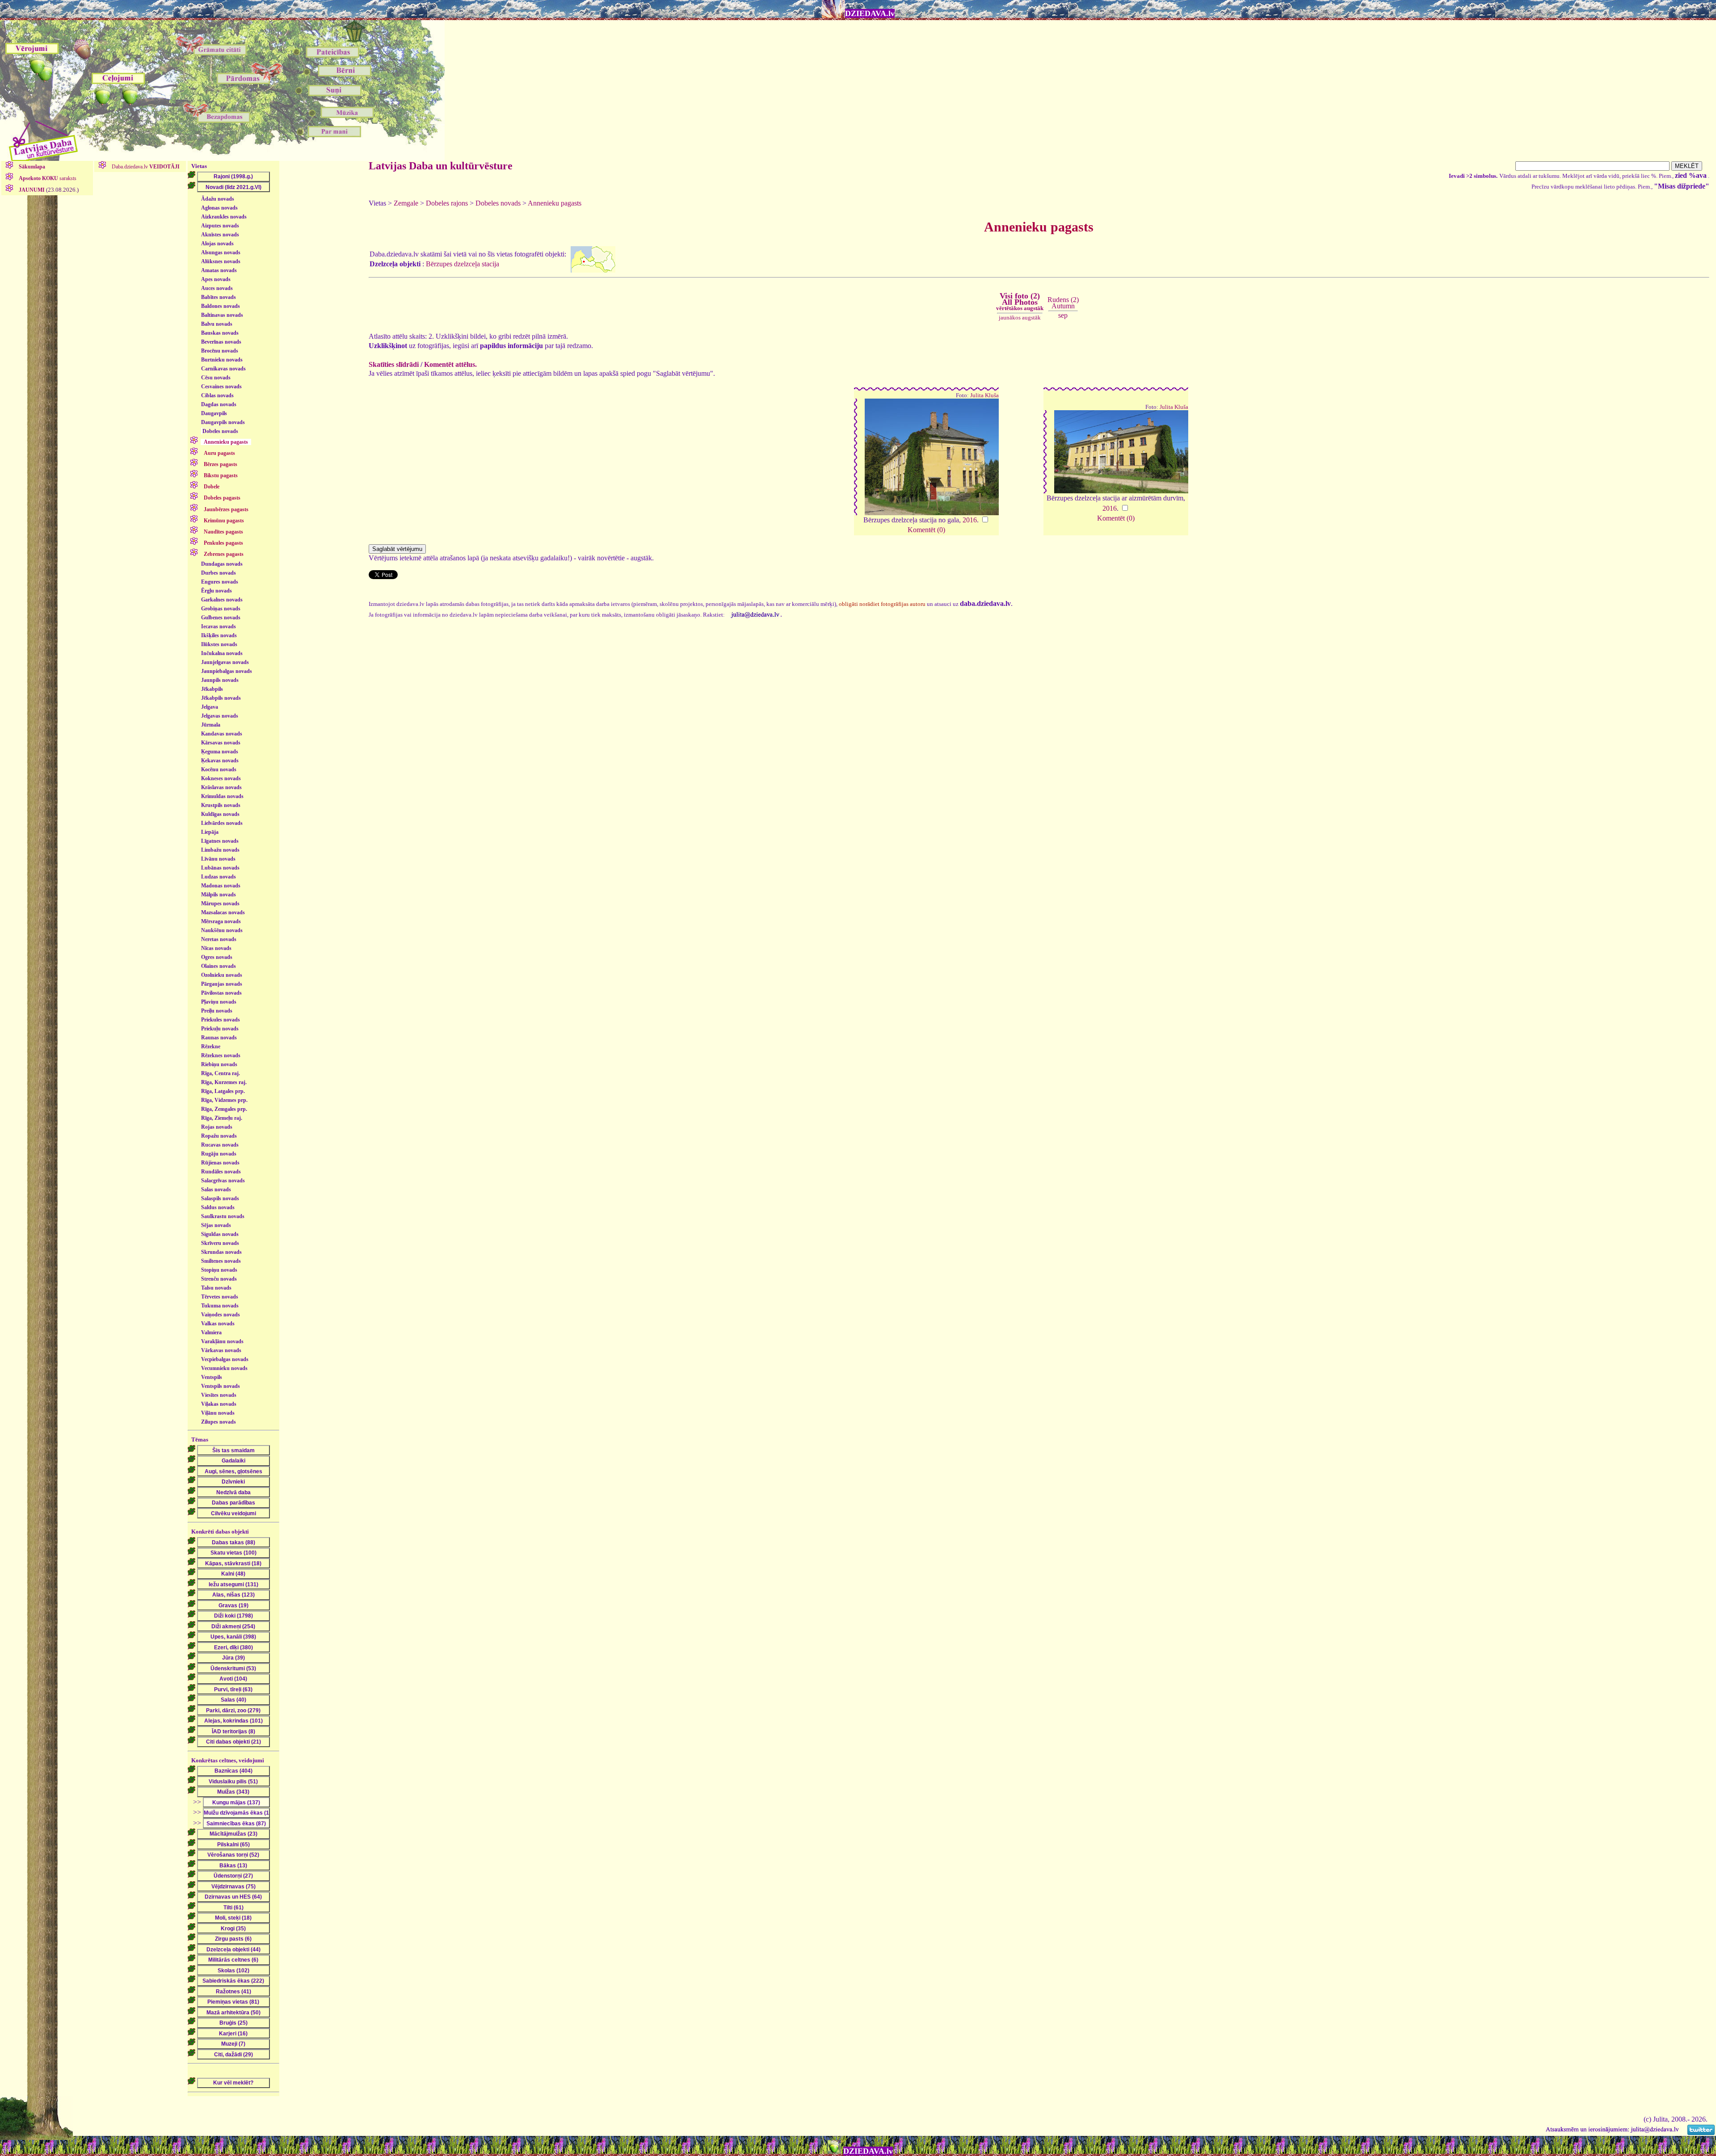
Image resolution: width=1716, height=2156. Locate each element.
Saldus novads (218, 1207)
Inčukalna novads (222, 653)
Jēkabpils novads (221, 698)
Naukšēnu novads (222, 930)
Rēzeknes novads (221, 1055)
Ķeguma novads (220, 752)
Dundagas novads (222, 564)
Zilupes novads (219, 1422)
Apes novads (216, 279)
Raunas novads (219, 1038)
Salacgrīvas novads (223, 1181)
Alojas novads (217, 244)
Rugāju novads (219, 1154)
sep (1063, 315)
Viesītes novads (219, 1395)
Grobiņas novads (221, 609)
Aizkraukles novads (224, 217)
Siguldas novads (220, 1234)
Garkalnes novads (222, 600)
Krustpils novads (221, 805)
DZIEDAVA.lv (870, 13)
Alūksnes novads (221, 261)
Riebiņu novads (219, 1064)
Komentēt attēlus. (450, 364)
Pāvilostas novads (221, 993)
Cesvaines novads (221, 387)
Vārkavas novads (221, 1350)
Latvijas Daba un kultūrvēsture (441, 166)
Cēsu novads (216, 378)
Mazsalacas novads (223, 912)
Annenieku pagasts (555, 203)
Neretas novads (219, 939)
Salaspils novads (220, 1198)
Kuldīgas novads (220, 814)
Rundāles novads (221, 1172)
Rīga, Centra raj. (221, 1073)
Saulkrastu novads (223, 1216)
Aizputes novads (220, 226)
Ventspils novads (221, 1386)
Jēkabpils (212, 689)
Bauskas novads (220, 333)
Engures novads (220, 582)
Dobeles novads (220, 431)
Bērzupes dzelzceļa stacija (463, 264)
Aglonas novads (219, 208)
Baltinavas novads (222, 315)
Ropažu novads (219, 1136)
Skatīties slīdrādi (394, 364)
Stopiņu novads (219, 1270)
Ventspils (212, 1377)
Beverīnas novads (221, 342)
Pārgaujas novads (222, 984)
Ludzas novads (219, 877)
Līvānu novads (218, 859)
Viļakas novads (219, 1404)
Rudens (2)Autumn (1063, 303)
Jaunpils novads (220, 680)
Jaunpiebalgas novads (227, 671)
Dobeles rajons (447, 203)
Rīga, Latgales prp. (223, 1091)
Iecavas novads (219, 626)
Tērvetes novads (220, 1297)
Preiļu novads (217, 1011)
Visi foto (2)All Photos (1020, 302)
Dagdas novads (219, 404)
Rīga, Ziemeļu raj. (222, 1118)
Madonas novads (221, 886)
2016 (970, 520)
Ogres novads (217, 957)
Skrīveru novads (220, 1243)
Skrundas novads (221, 1252)
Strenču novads (219, 1279)
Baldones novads (221, 306)
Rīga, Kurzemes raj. (224, 1082)
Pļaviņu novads (219, 1002)
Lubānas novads (220, 868)
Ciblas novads (217, 395)
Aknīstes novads (220, 235)
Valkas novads (218, 1324)
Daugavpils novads (223, 422)
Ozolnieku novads (222, 975)
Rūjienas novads (220, 1163)
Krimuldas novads (222, 796)
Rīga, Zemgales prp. (224, 1109)
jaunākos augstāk (1020, 317)
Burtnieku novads (222, 360)
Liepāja (210, 832)
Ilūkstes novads (219, 644)
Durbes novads (219, 573)
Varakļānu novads (222, 1341)
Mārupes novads (220, 904)
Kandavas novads (222, 734)
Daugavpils (214, 413)
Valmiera (211, 1332)
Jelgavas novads (220, 716)
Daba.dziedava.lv (145, 167)
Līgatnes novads (220, 841)
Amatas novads (219, 270)
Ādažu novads (218, 199)
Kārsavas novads (221, 743)
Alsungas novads (221, 252)
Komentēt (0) (926, 530)
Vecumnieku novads (224, 1368)
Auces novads (217, 288)
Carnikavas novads (223, 369)
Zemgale (406, 203)
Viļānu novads (218, 1413)
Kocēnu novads (219, 769)
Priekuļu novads (220, 1029)
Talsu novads (216, 1288)
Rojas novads (217, 1127)
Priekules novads (221, 1020)
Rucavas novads (220, 1145)
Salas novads (216, 1189)
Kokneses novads (221, 778)
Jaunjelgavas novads (225, 662)
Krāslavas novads (221, 787)
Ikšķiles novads (219, 635)
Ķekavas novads (220, 761)
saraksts (48, 178)
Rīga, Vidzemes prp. (224, 1100)
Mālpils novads (219, 895)
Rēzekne (211, 1046)
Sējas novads (216, 1225)
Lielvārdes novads (222, 823)
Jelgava (210, 707)
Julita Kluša (984, 395)
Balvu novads (217, 324)
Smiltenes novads (221, 1261)
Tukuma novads (220, 1306)
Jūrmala (211, 725)
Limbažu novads (220, 850)
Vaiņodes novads (221, 1315)
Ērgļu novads (217, 591)
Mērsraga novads (221, 921)
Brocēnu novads (220, 351)
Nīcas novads (216, 948)
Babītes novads (219, 297)
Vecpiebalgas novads (225, 1359)
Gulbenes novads (221, 618)
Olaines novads (219, 966)
